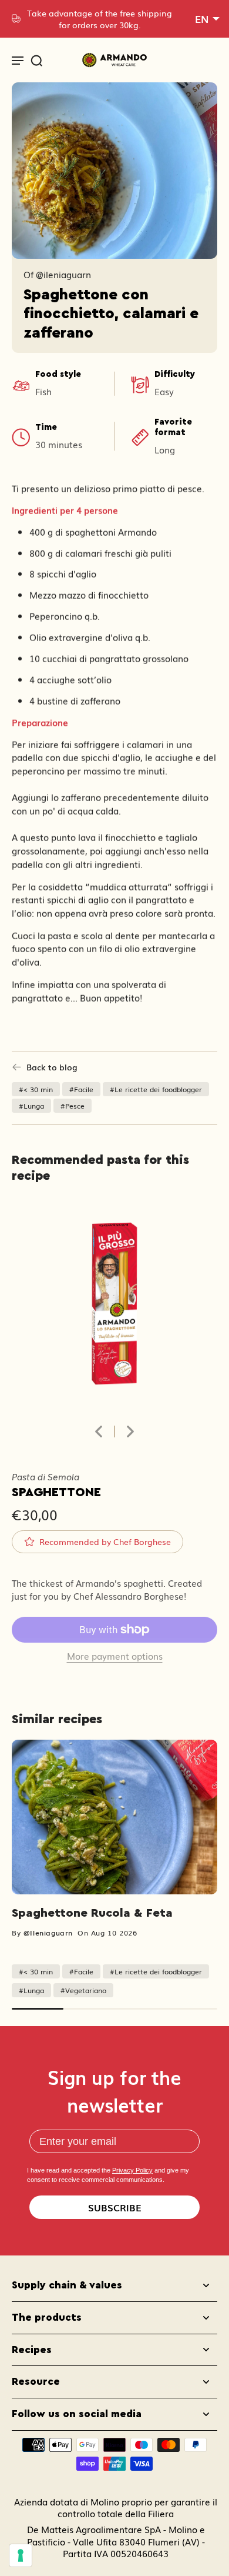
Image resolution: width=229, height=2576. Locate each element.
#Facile (81, 1089)
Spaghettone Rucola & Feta (92, 1913)
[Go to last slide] (99, 1432)
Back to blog (52, 1067)
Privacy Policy (132, 2170)
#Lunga (31, 1105)
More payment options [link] (115, 1657)
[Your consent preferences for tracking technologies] (21, 2555)
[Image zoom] (114, 1309)
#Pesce (73, 1105)
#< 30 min (36, 1089)
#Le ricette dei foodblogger (156, 1089)
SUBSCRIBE (115, 2207)
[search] (36, 60)
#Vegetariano (83, 1990)
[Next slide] (130, 1432)
